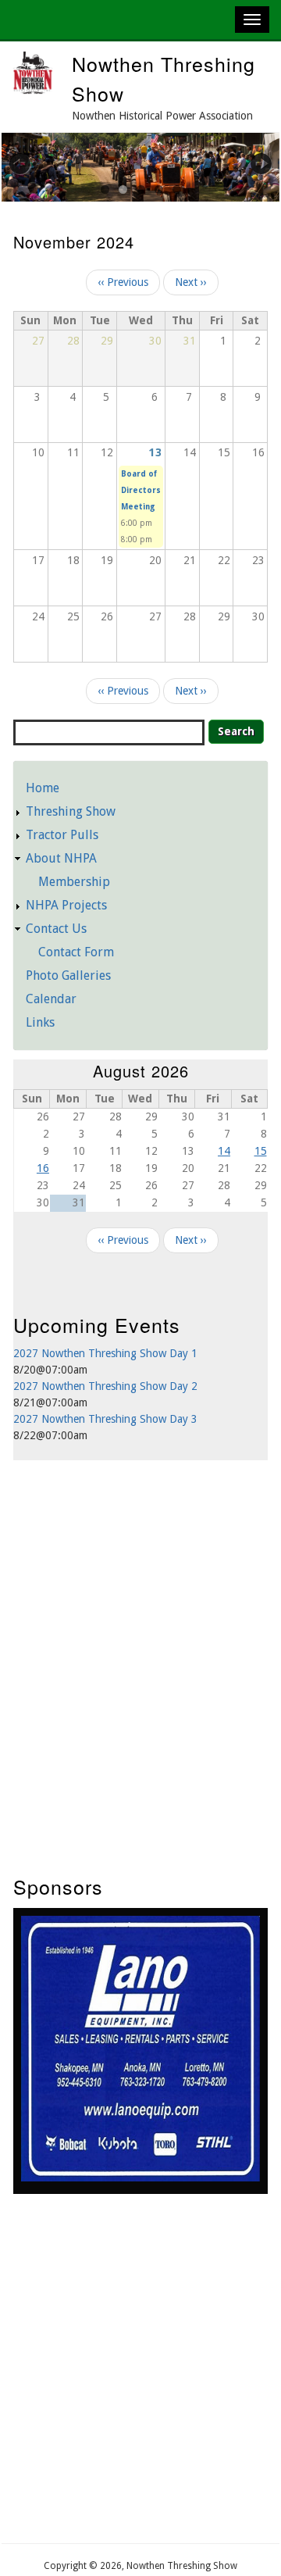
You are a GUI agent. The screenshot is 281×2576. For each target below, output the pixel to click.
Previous (29, 163)
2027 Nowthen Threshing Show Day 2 (105, 1386)
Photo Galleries (68, 975)
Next (252, 163)
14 (224, 1151)
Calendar (51, 999)
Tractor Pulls (62, 835)
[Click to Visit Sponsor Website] (140, 2178)
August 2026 (141, 1071)
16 (43, 1168)
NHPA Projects (66, 905)
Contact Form (76, 952)
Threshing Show (71, 811)
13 (155, 452)
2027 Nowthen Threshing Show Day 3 (105, 1419)
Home (43, 788)
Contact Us (56, 929)
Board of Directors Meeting (141, 490)
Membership (74, 882)
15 (261, 1151)
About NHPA (61, 858)
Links (40, 1022)
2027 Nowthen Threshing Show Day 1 (105, 1353)
